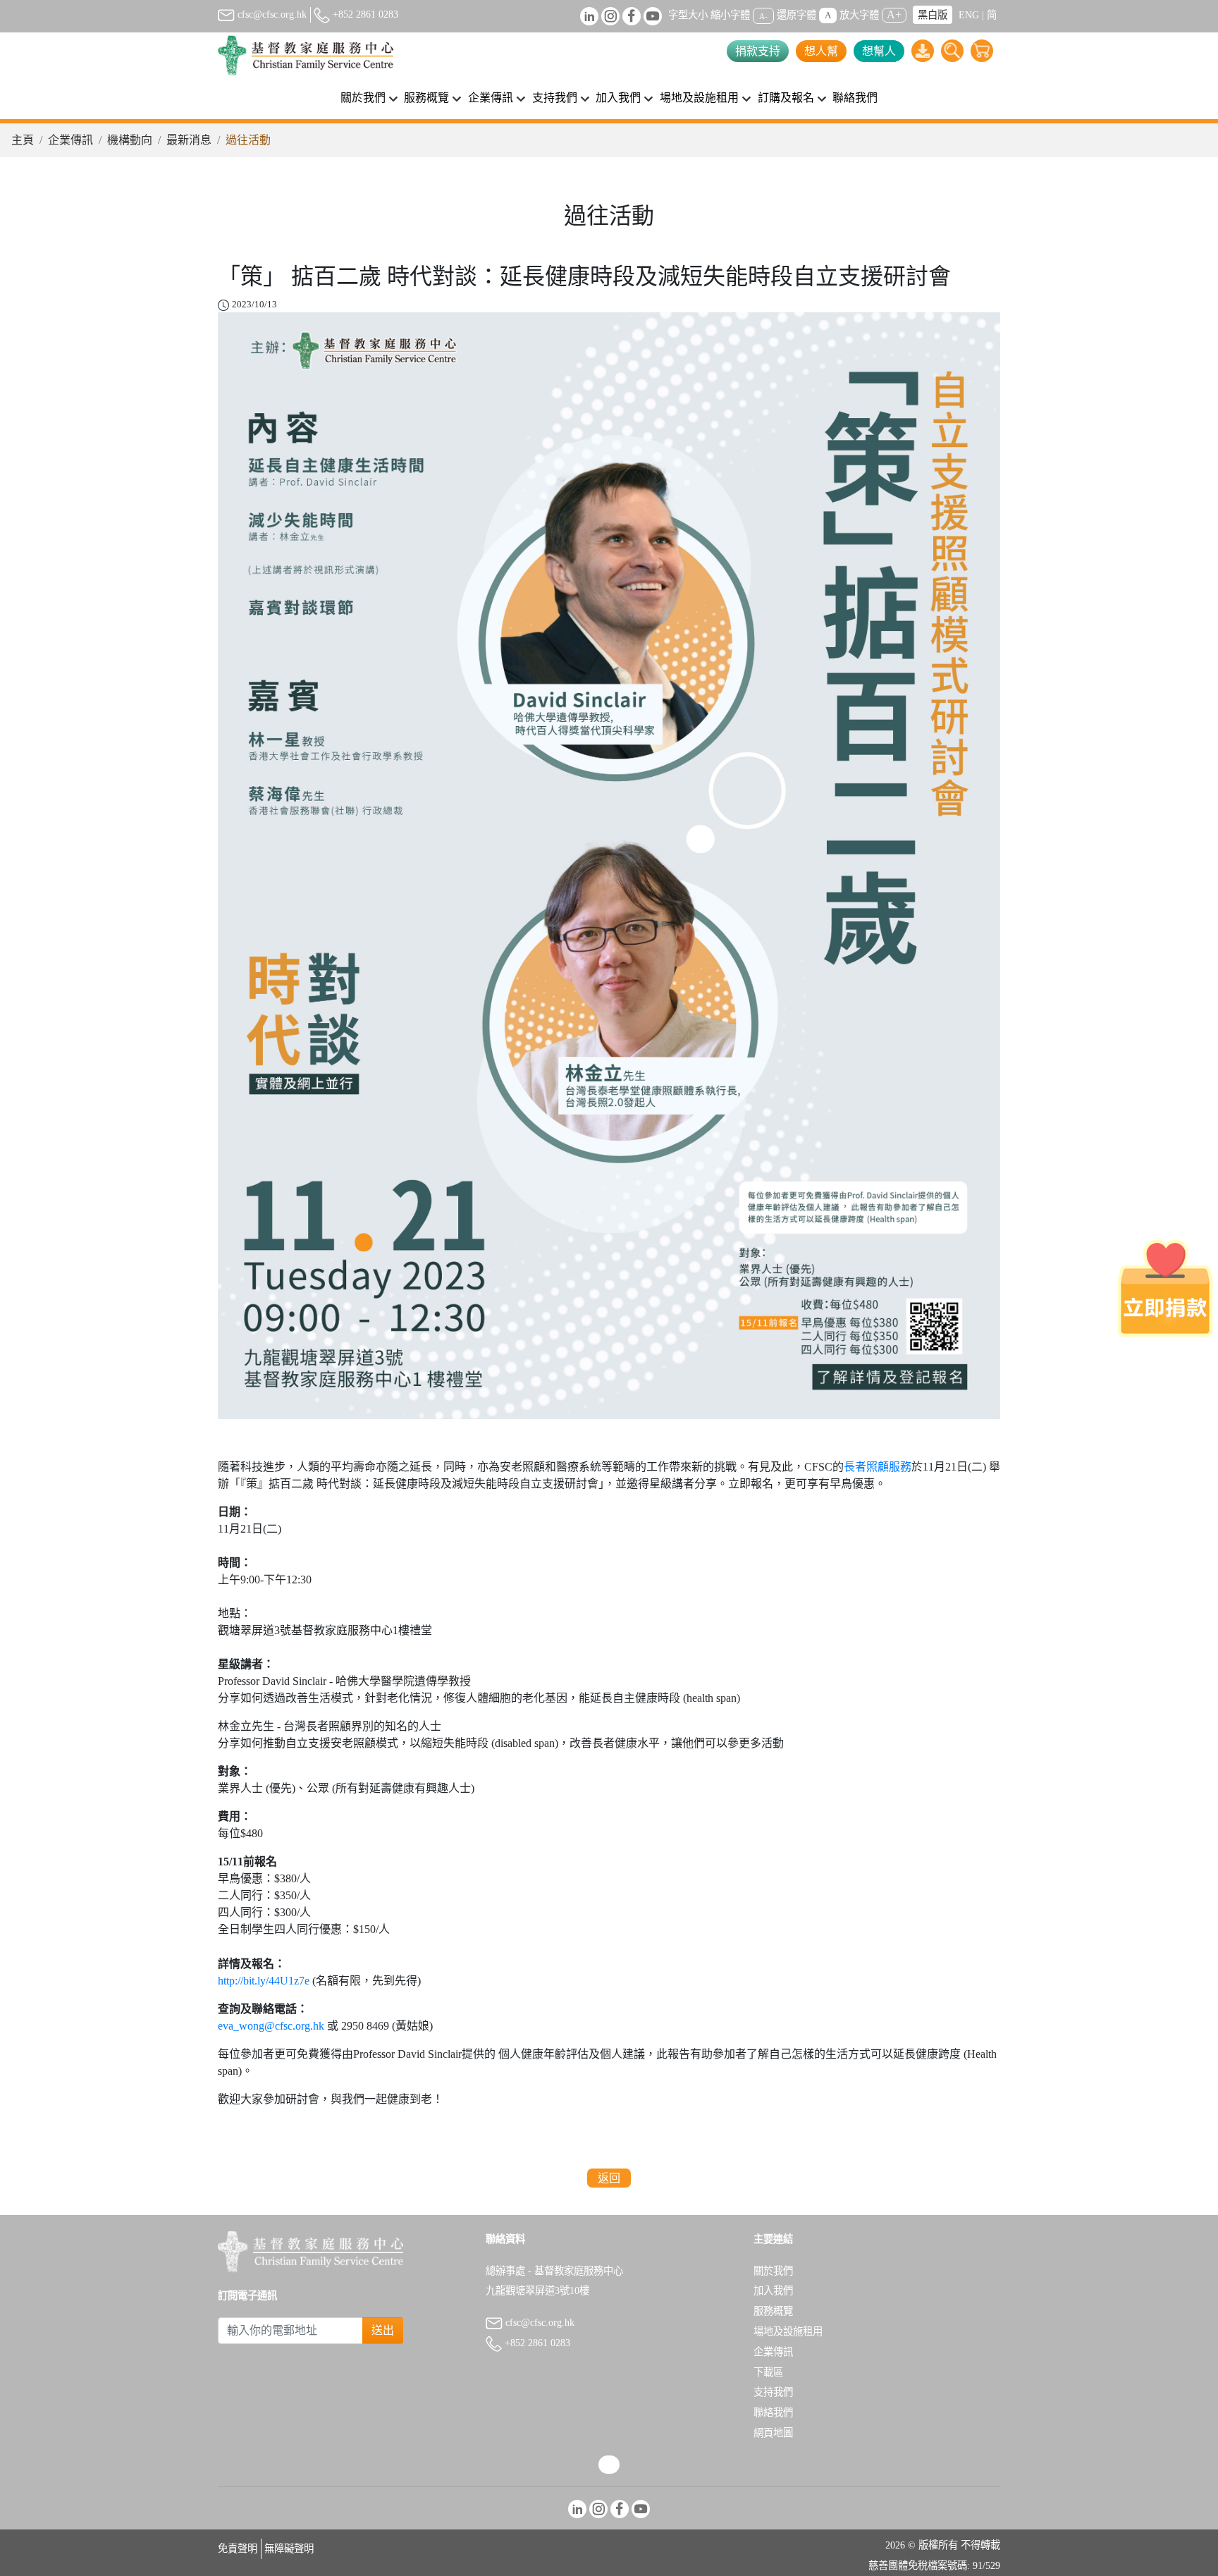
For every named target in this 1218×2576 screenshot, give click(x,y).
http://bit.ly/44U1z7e (264, 1981)
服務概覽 (773, 2311)
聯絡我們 (855, 98)
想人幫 (821, 51)
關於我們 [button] (363, 98)
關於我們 (773, 2271)
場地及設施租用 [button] (699, 98)
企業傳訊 (70, 140)
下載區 (768, 2372)
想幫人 (879, 51)
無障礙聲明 (289, 2549)
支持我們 (773, 2392)
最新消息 (189, 140)
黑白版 (933, 15)
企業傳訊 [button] (491, 98)
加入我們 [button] (618, 98)
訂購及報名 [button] (786, 98)
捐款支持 (758, 51)
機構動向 (130, 140)
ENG (969, 15)
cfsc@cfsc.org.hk (271, 14)
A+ (894, 14)
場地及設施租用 (788, 2331)
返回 (609, 2178)
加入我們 (773, 2290)
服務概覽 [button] (426, 98)
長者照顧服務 (878, 1467)
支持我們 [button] (555, 98)
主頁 (23, 140)
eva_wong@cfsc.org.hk (271, 2026)
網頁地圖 (773, 2433)
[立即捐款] (1165, 1288)
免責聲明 (238, 2549)
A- (763, 16)
